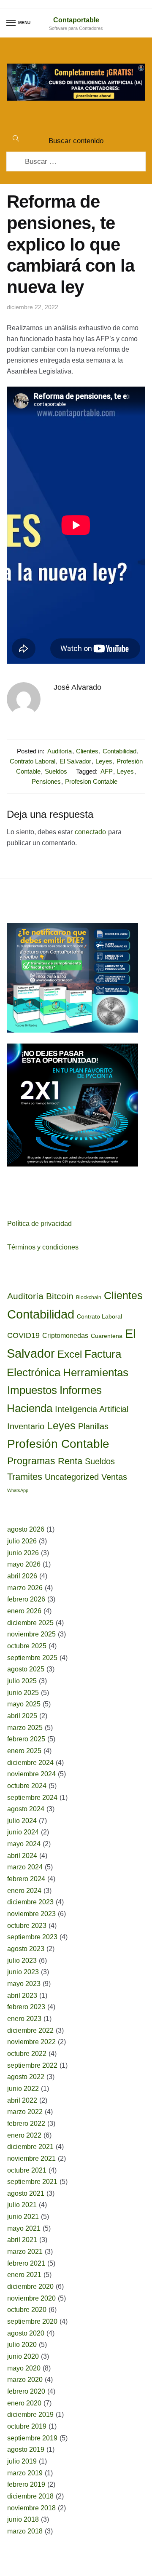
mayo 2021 (24, 2228)
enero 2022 (24, 2135)
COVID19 (23, 1335)
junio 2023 (23, 1972)
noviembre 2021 (31, 2158)
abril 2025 (22, 1716)
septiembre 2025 (32, 1658)
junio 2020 (23, 2356)
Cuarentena (107, 1336)
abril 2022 (22, 2100)
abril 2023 (22, 1995)
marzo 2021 (25, 2252)
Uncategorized (72, 1477)
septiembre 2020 (32, 2321)
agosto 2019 (26, 2449)
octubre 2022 (27, 2054)
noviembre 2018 (31, 2508)
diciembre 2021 (30, 2147)
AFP (107, 771)
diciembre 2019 (30, 2414)
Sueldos (56, 771)
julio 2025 (22, 1681)
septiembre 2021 (32, 2182)
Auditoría (60, 751)
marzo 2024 (25, 1867)
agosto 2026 (26, 1529)
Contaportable (76, 20)
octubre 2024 (27, 1786)
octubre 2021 (27, 2170)
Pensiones (46, 781)
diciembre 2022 (30, 2030)
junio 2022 (23, 2089)
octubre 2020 (27, 2310)
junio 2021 (23, 2217)
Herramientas (96, 1372)
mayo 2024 (24, 1844)
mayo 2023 (24, 1984)
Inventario (26, 1426)
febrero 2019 (26, 2484)
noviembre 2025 (31, 1634)
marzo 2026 (25, 1588)
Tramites (25, 1477)
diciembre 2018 (30, 2496)
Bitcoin (60, 1296)
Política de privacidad (39, 1224)
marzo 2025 (25, 1728)
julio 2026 (22, 1541)
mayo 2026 (24, 1564)
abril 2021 (22, 2240)
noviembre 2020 (31, 2298)
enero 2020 (24, 2403)
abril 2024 (22, 1856)
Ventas (114, 1477)
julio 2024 (22, 1821)
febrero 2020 (26, 2391)
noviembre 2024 (31, 1774)
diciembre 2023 (30, 1902)
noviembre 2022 (31, 2042)
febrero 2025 (26, 1739)
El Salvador (75, 761)
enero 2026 (24, 1611)
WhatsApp (18, 1490)
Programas (31, 1461)
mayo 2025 (24, 1704)
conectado (90, 832)
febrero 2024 (26, 1879)
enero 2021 (24, 2275)
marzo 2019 (25, 2473)
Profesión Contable (58, 1444)
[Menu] (11, 23)
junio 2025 (23, 1693)
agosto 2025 (26, 1669)
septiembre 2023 (32, 1937)
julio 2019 (22, 2461)
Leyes (104, 761)
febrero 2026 (26, 1599)
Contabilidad (119, 751)
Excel (70, 1354)
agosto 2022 (26, 2077)
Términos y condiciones (43, 1247)
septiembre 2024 (32, 1798)
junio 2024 (23, 1832)
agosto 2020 (26, 2333)
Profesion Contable (91, 781)
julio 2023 (22, 1961)
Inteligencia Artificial (92, 1409)
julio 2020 (22, 2345)
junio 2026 (23, 1553)
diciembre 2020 (30, 2286)
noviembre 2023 (31, 1914)
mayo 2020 (24, 2368)
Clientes (87, 751)
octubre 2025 (27, 1646)
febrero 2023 (26, 2007)
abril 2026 (22, 1576)
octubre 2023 (27, 1926)
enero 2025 (24, 1751)
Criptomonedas (65, 1336)
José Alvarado (77, 687)
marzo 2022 (25, 2112)
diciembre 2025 (30, 1623)
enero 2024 (24, 1891)
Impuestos (32, 1390)
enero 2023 (24, 2019)
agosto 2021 (26, 2193)
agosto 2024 (26, 1809)
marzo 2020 (25, 2380)
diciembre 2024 (30, 1763)
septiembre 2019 (32, 2438)
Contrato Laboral (33, 761)
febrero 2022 (26, 2124)
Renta (70, 1461)
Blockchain (89, 1297)
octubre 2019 (27, 2426)
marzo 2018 (25, 2531)
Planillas (93, 1426)
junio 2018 (23, 2519)
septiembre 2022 (32, 2065)
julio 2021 (22, 2205)
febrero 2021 (26, 2263)
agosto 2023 (26, 1949)
